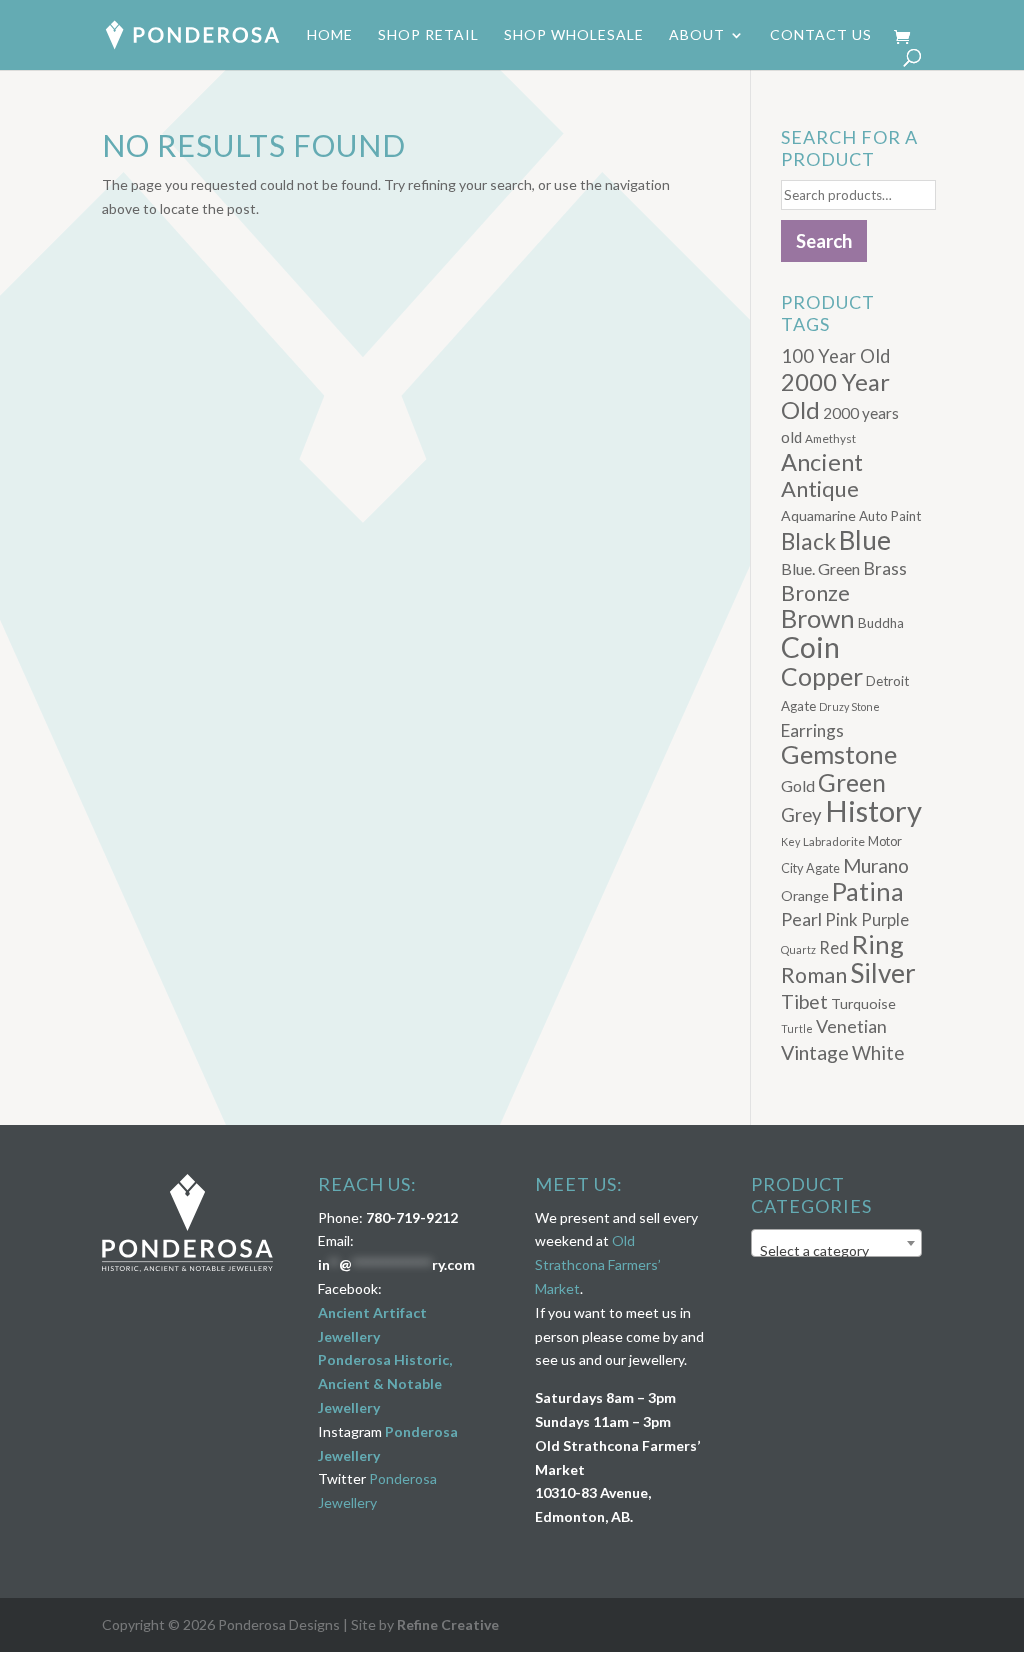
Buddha (881, 623)
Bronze (815, 593)
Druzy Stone (849, 706)
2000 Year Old (835, 395)
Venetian (851, 1026)
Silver (883, 973)
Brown (818, 618)
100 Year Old (835, 356)
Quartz (798, 949)
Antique (820, 488)
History (873, 810)
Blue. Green (820, 568)
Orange (805, 895)
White (878, 1053)
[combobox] (836, 1243)
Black (808, 541)
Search (824, 241)
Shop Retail (428, 35)
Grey (801, 815)
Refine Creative (448, 1624)
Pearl (801, 919)
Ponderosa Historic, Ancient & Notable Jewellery (385, 1383)
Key (790, 841)
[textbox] (836, 1251)
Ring (878, 944)
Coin (810, 647)
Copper (822, 676)
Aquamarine (818, 515)
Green (852, 782)
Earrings (812, 730)
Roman (814, 975)
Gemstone (839, 754)
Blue (865, 540)
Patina (868, 891)
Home (330, 35)
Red (834, 947)
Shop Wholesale (574, 35)
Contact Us (821, 35)
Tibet (804, 1001)
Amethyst (830, 438)
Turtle (797, 1028)
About (697, 35)
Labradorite (834, 841)
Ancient (822, 462)
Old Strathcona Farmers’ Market (598, 1264)
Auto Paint (890, 516)
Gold (798, 785)
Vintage (815, 1052)
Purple (885, 919)
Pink (841, 919)
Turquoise (863, 1003)
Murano (876, 865)
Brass (885, 568)
